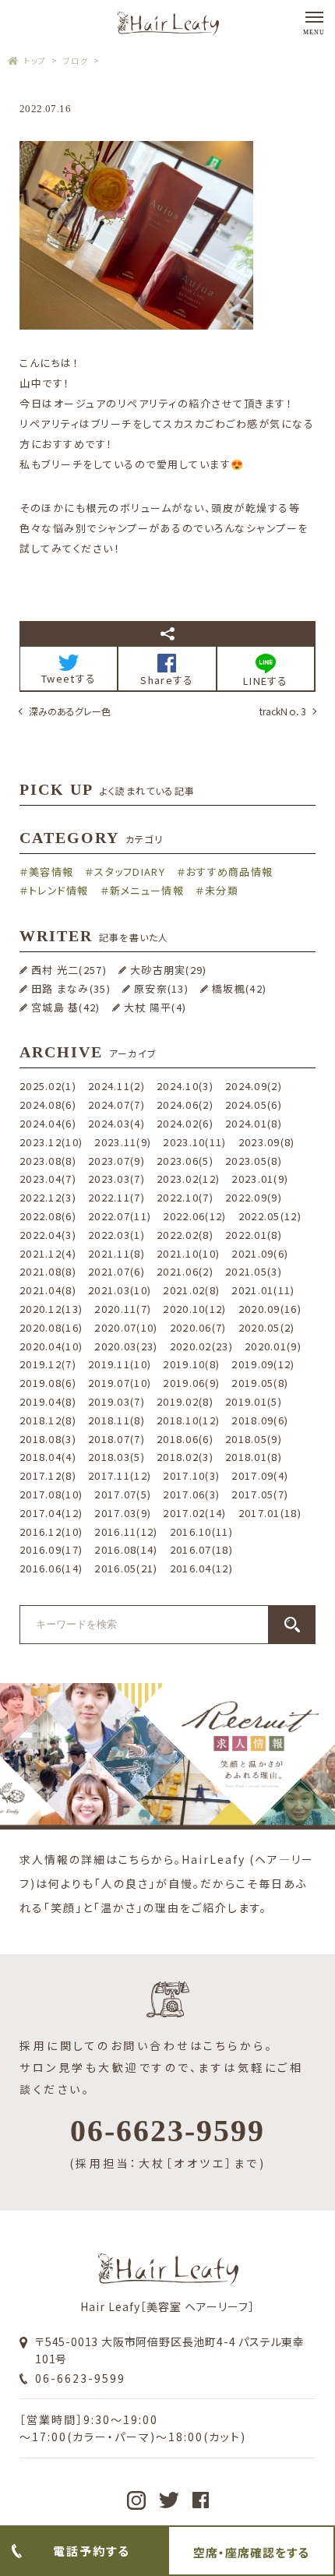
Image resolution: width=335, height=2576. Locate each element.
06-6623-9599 (80, 2378)
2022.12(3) (48, 1197)
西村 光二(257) (69, 970)
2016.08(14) (126, 1549)
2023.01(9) (260, 1179)
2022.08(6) (48, 1216)
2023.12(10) (51, 1142)
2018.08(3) (48, 1439)
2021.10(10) (188, 1253)
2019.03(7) (116, 1401)
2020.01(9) (273, 1346)
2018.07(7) (116, 1439)
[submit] (292, 1625)
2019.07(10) (120, 1383)
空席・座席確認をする (251, 2552)
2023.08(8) (48, 1161)
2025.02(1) (48, 1086)
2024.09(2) (254, 1086)
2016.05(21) (126, 1568)
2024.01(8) (254, 1123)
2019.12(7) (48, 1364)
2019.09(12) (263, 1364)
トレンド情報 (59, 890)
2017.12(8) (48, 1475)
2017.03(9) (123, 1513)
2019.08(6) (48, 1383)
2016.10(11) (201, 1531)
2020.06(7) (198, 1327)
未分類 (222, 890)
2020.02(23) (201, 1346)
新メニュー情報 (147, 890)
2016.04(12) (201, 1568)
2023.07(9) (116, 1161)
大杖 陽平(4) (155, 1007)
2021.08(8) (48, 1271)
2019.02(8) (185, 1401)
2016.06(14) (51, 1568)
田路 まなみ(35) (71, 988)
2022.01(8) (254, 1235)
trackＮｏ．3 (283, 711)
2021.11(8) (116, 1253)
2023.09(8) (267, 1142)
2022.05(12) (270, 1216)
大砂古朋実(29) (169, 970)
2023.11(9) (123, 1142)
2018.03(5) (116, 1457)
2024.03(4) (116, 1123)
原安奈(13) (161, 988)
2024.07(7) (116, 1105)
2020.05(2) (267, 1327)
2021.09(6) (260, 1253)
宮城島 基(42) (66, 1007)
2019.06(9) (191, 1383)
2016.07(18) (201, 1549)
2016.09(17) (51, 1549)
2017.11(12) (120, 1475)
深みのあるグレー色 (70, 711)
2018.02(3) (185, 1457)
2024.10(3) (185, 1086)
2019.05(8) (260, 1383)
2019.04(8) (48, 1401)
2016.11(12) (126, 1531)
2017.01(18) (270, 1513)
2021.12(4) (48, 1253)
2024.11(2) (116, 1086)
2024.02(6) (185, 1123)
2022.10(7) (185, 1197)
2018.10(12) (188, 1420)
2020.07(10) (126, 1327)
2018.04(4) (48, 1457)
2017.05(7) (260, 1494)
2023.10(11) (194, 1142)
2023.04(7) (48, 1179)
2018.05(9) (254, 1439)
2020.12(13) (51, 1309)
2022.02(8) (185, 1235)
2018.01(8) (254, 1457)
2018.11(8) (116, 1420)
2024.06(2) (185, 1105)
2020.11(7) (123, 1309)
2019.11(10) (120, 1364)
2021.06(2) (185, 1271)
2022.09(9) (254, 1197)
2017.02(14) (194, 1513)
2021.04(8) (48, 1290)
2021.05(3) (254, 1271)
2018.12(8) (48, 1420)
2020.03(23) (126, 1346)
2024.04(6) (48, 1123)
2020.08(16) (51, 1327)
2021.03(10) (120, 1290)
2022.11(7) (116, 1197)
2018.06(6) (185, 1439)
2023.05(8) (254, 1161)
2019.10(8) (191, 1364)
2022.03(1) (116, 1235)
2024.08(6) (48, 1105)
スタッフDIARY (130, 872)
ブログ (76, 60)
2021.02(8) (191, 1290)
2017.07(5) (123, 1494)
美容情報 (51, 872)
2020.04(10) (51, 1346)
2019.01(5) (254, 1401)
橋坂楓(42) (239, 988)
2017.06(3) (191, 1494)
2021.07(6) (116, 1271)
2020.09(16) (270, 1309)
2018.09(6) (260, 1420)
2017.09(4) (260, 1475)
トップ (35, 60)
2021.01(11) (263, 1290)
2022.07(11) (120, 1216)
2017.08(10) (51, 1494)
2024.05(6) (254, 1105)
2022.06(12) (194, 1216)
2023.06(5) (185, 1161)
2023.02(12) (188, 1179)
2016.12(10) (51, 1531)
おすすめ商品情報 (229, 872)
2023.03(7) (116, 1179)
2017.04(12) (51, 1513)
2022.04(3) (48, 1235)
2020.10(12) (194, 1309)
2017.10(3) (191, 1475)
